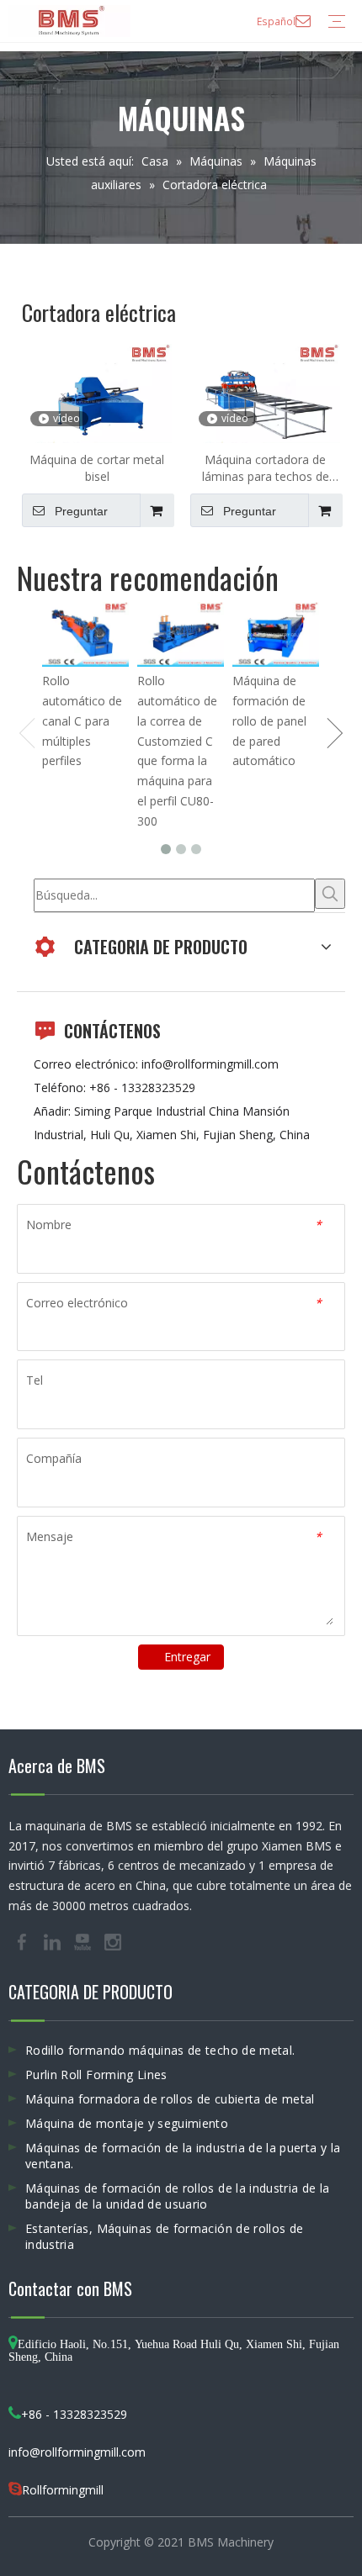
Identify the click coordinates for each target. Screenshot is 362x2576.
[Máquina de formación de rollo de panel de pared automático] (276, 634)
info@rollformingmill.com (210, 1064)
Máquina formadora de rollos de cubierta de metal (170, 2099)
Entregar (187, 1657)
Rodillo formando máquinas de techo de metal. (160, 2050)
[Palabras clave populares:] (330, 894)
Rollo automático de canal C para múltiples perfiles (82, 721)
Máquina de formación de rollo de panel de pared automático (269, 721)
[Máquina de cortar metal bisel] (97, 398)
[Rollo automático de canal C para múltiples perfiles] (85, 634)
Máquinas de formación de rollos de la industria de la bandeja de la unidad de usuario (178, 2196)
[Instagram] (113, 1940)
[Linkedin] (54, 1940)
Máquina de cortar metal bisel (97, 468)
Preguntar (81, 511)
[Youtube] (84, 1940)
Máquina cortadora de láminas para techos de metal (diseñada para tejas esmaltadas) (265, 468)
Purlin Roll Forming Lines (96, 2075)
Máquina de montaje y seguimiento (127, 2123)
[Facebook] (24, 1940)
